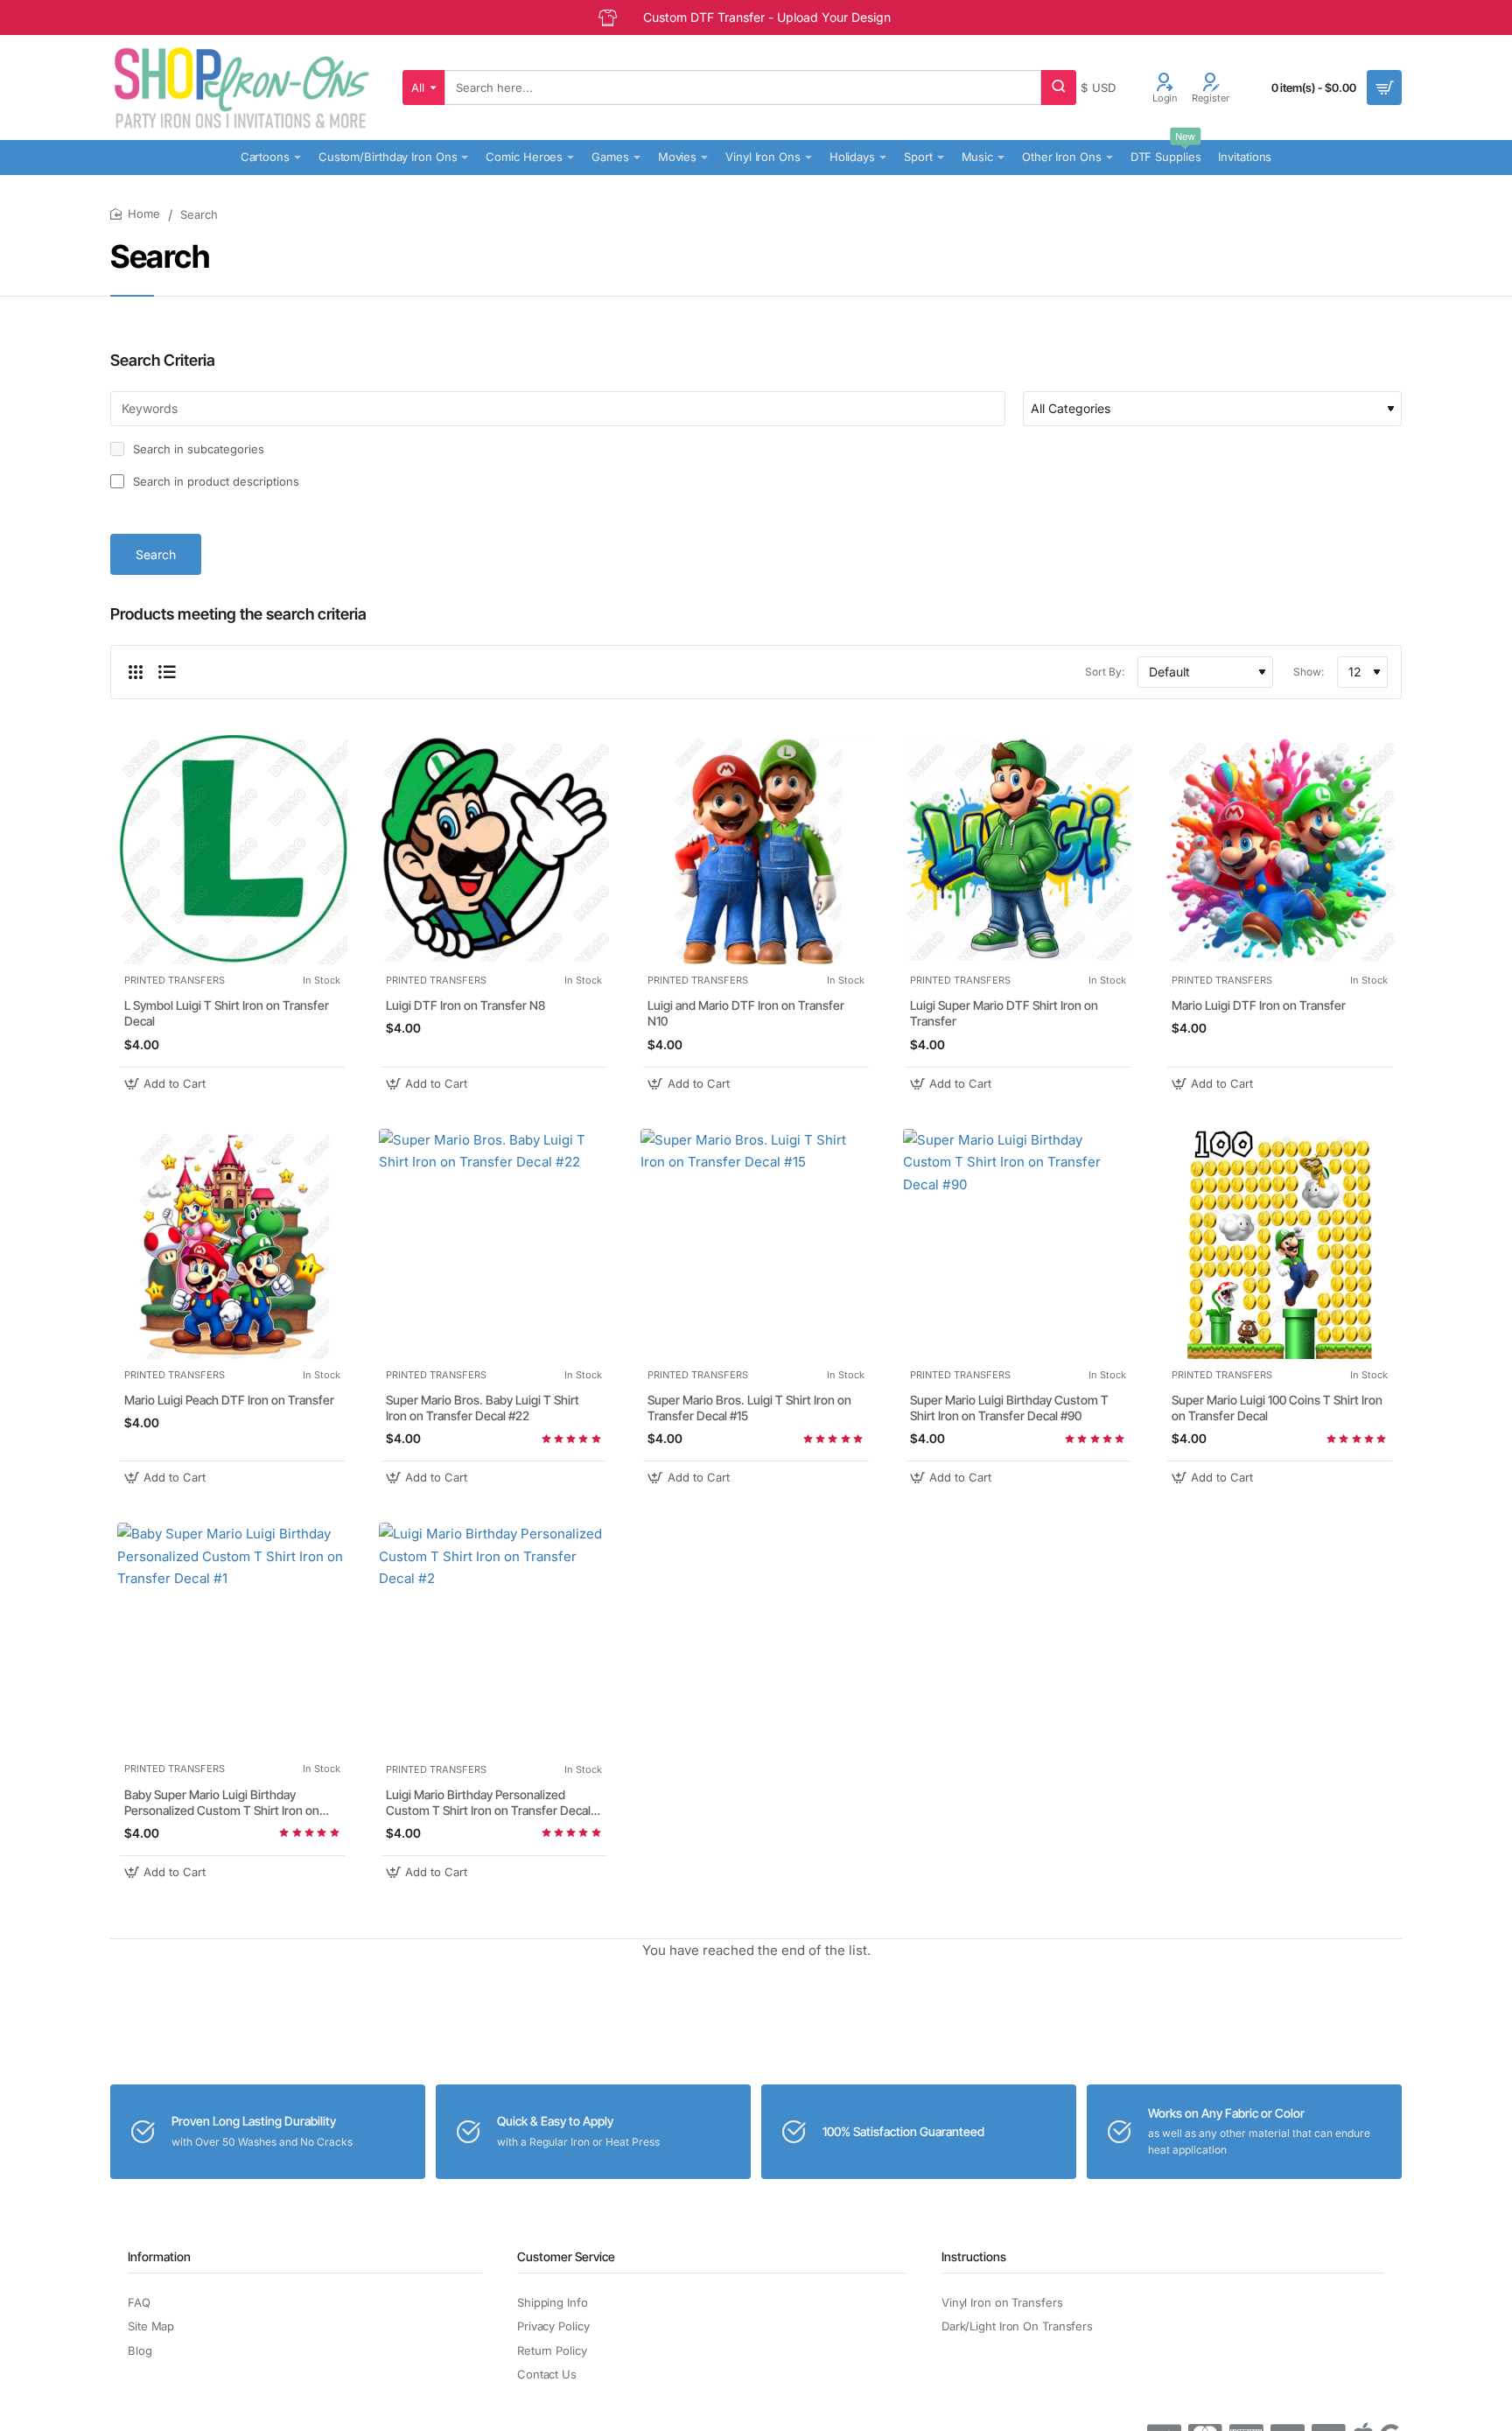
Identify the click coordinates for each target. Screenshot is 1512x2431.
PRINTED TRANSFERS (175, 980)
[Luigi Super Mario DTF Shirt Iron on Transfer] (1018, 849)
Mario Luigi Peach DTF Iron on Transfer (229, 1400)
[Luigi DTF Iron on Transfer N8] (494, 849)
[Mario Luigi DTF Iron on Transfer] (1280, 849)
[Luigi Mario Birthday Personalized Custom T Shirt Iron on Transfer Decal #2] (494, 1638)
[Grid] (136, 672)
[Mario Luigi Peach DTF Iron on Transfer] (232, 1244)
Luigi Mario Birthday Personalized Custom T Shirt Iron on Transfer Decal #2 (488, 1803)
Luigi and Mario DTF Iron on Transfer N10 (746, 1013)
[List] (167, 672)
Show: (1309, 672)
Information (159, 2256)
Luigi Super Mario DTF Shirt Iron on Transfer (1004, 1013)
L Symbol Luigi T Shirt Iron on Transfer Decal (227, 1013)
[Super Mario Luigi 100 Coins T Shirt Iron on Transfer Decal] (1280, 1244)
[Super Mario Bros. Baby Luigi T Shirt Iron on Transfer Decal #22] (494, 1244)
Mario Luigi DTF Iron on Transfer (1259, 1005)
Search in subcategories (197, 449)
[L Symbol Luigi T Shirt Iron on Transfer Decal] (232, 849)
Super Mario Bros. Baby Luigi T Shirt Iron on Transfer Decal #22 (483, 1408)
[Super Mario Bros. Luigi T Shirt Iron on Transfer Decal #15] (756, 1244)
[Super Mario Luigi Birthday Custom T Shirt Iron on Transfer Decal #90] (1018, 1244)
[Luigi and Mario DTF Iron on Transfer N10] (756, 849)
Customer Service (566, 2256)
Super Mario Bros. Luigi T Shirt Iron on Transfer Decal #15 (749, 1408)
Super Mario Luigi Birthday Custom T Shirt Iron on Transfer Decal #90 (1009, 1408)
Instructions (974, 2256)
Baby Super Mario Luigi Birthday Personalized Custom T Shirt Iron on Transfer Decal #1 (222, 1803)
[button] (167, 1084)
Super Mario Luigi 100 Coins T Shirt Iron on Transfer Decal (1277, 1408)
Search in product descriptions (214, 481)
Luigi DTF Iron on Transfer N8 (465, 1005)
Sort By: (1105, 672)
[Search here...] (1059, 88)
